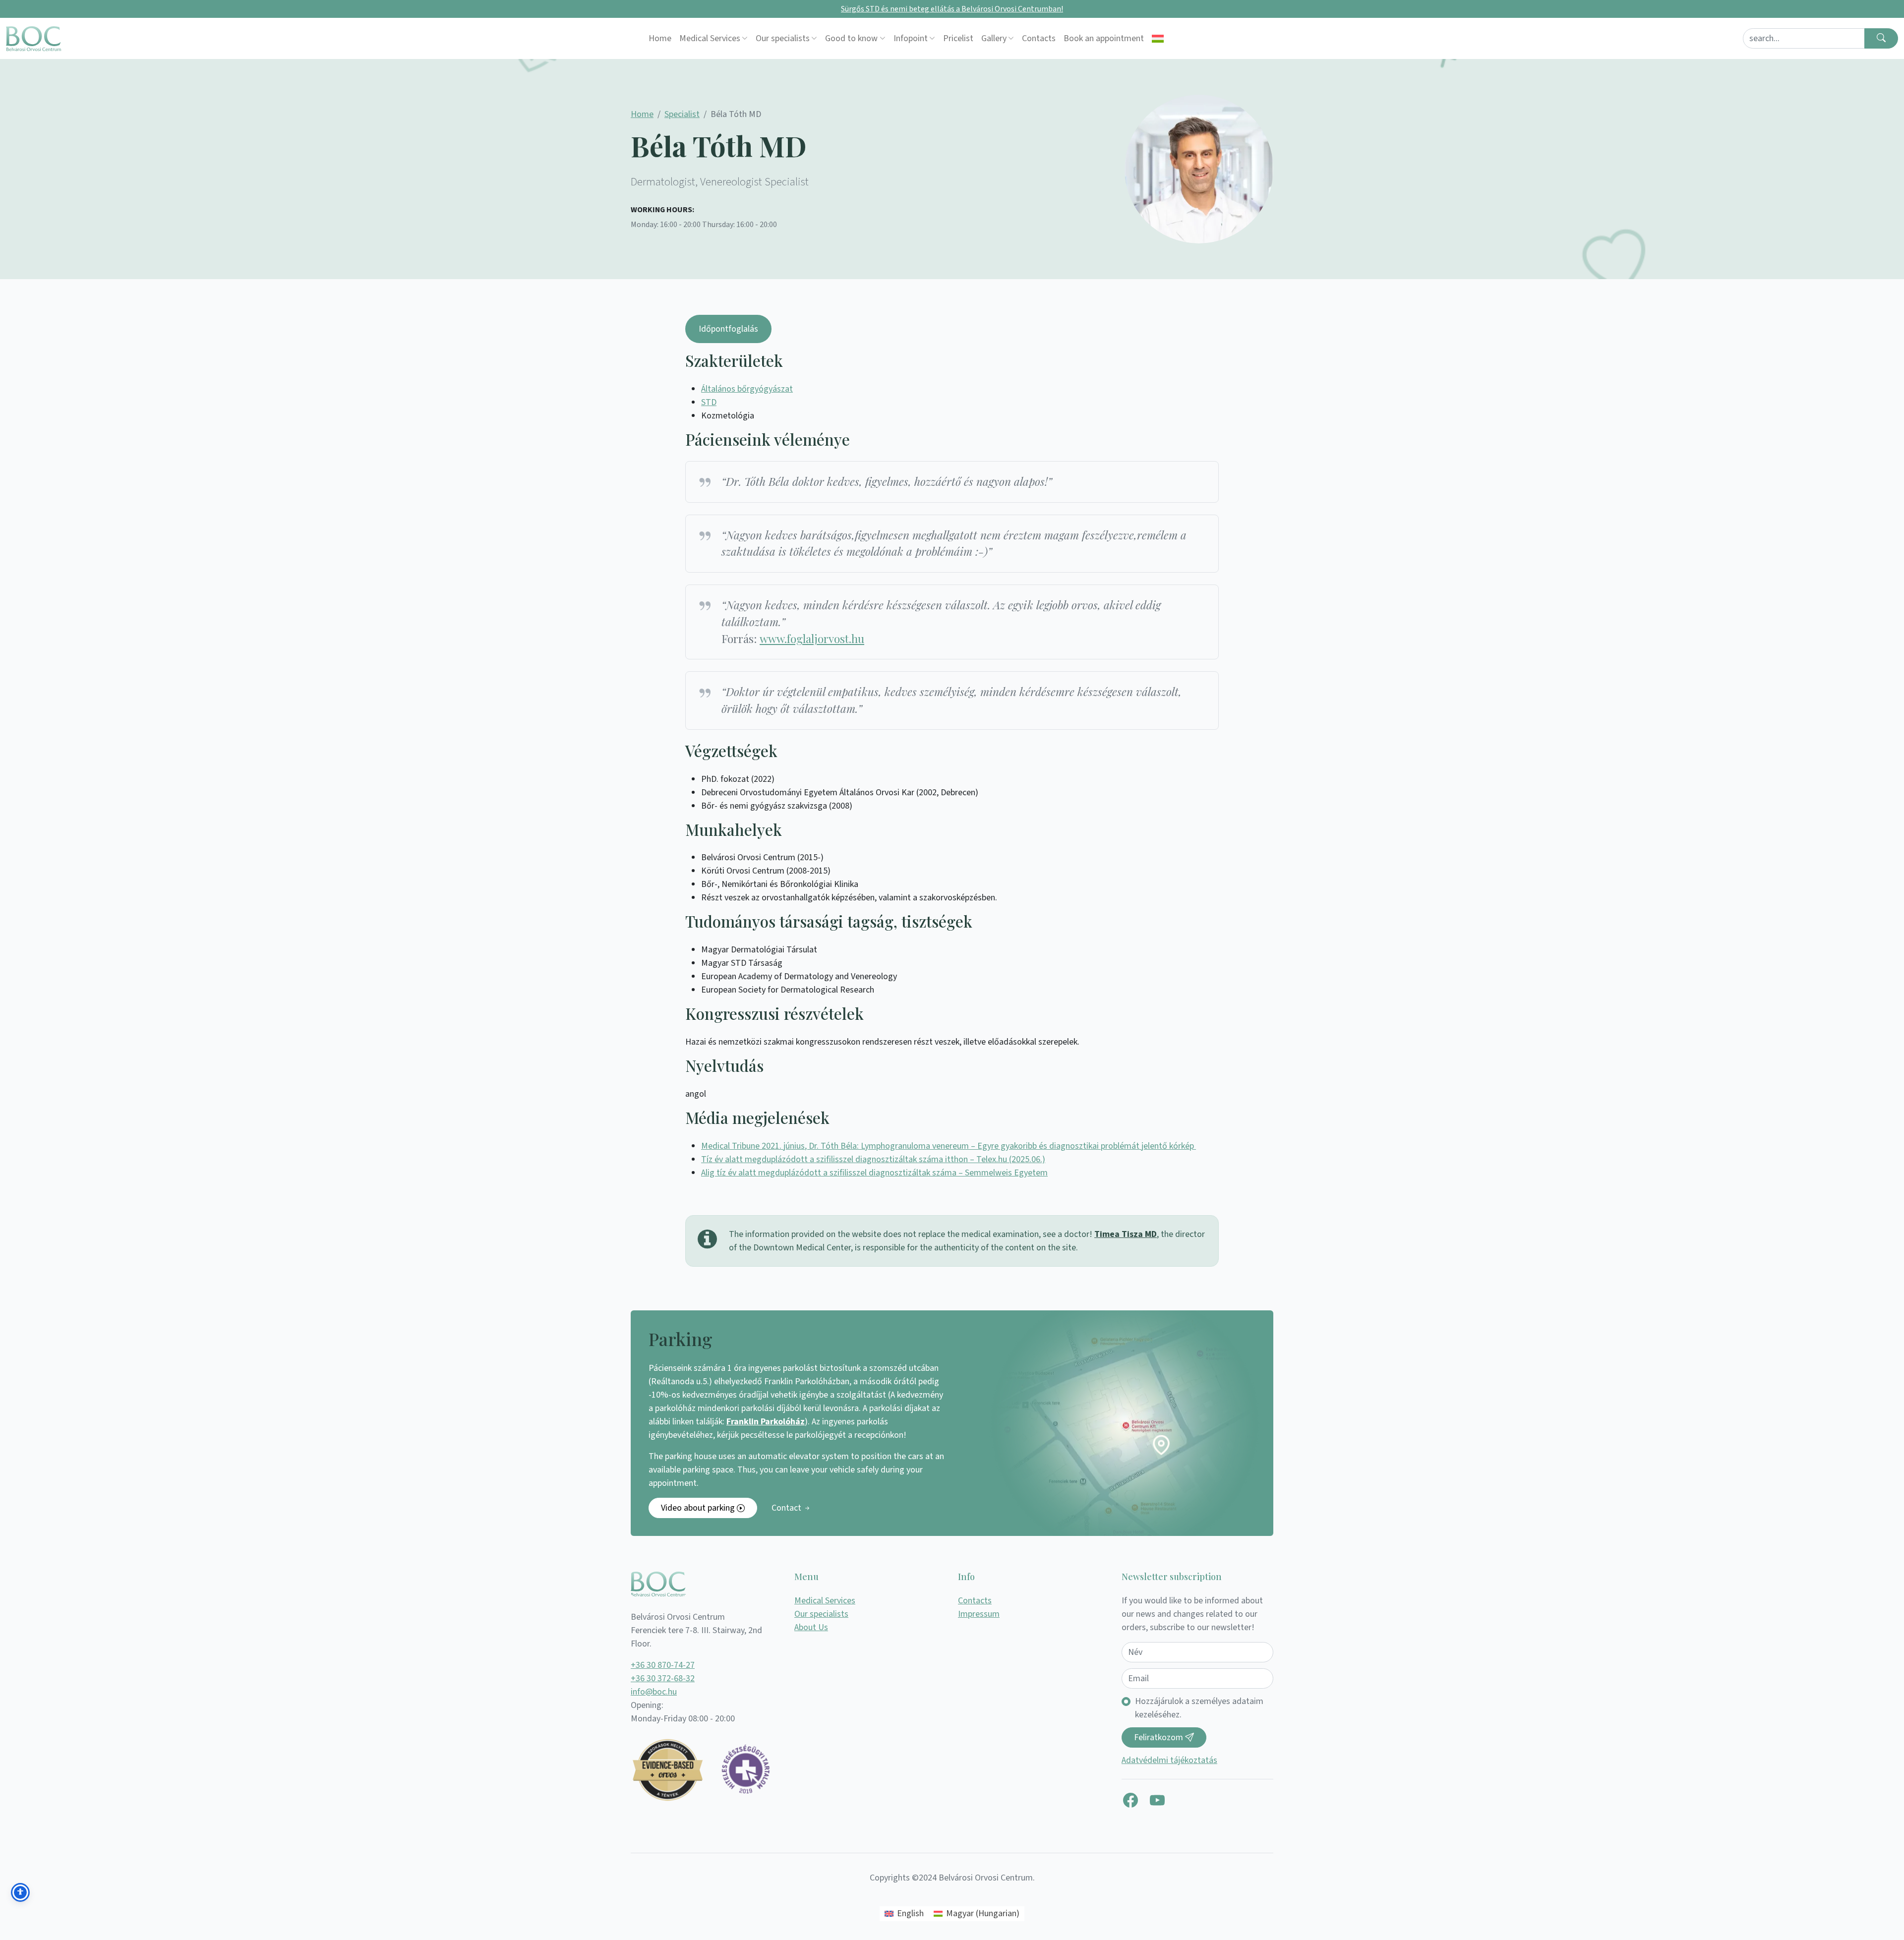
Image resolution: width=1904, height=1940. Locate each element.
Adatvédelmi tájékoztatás (1169, 1760)
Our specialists (783, 38)
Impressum (979, 1614)
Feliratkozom (1160, 1737)
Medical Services (710, 38)
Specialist (682, 114)
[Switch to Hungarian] (1158, 38)
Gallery (994, 38)
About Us (811, 1627)
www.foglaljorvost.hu (812, 639)
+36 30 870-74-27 (663, 1665)
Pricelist (958, 38)
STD (709, 402)
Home (660, 38)
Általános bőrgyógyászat (747, 389)
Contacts (1039, 38)
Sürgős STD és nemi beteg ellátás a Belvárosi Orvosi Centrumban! (952, 9)
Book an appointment (1104, 38)
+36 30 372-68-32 (663, 1678)
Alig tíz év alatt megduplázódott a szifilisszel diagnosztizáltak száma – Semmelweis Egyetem (874, 1173)
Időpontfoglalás (728, 329)
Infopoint (911, 38)
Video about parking (699, 1508)
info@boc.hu (654, 1692)
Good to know (851, 38)
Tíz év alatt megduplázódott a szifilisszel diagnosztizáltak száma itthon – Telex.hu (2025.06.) (873, 1159)
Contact (787, 1508)
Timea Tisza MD (1126, 1234)
